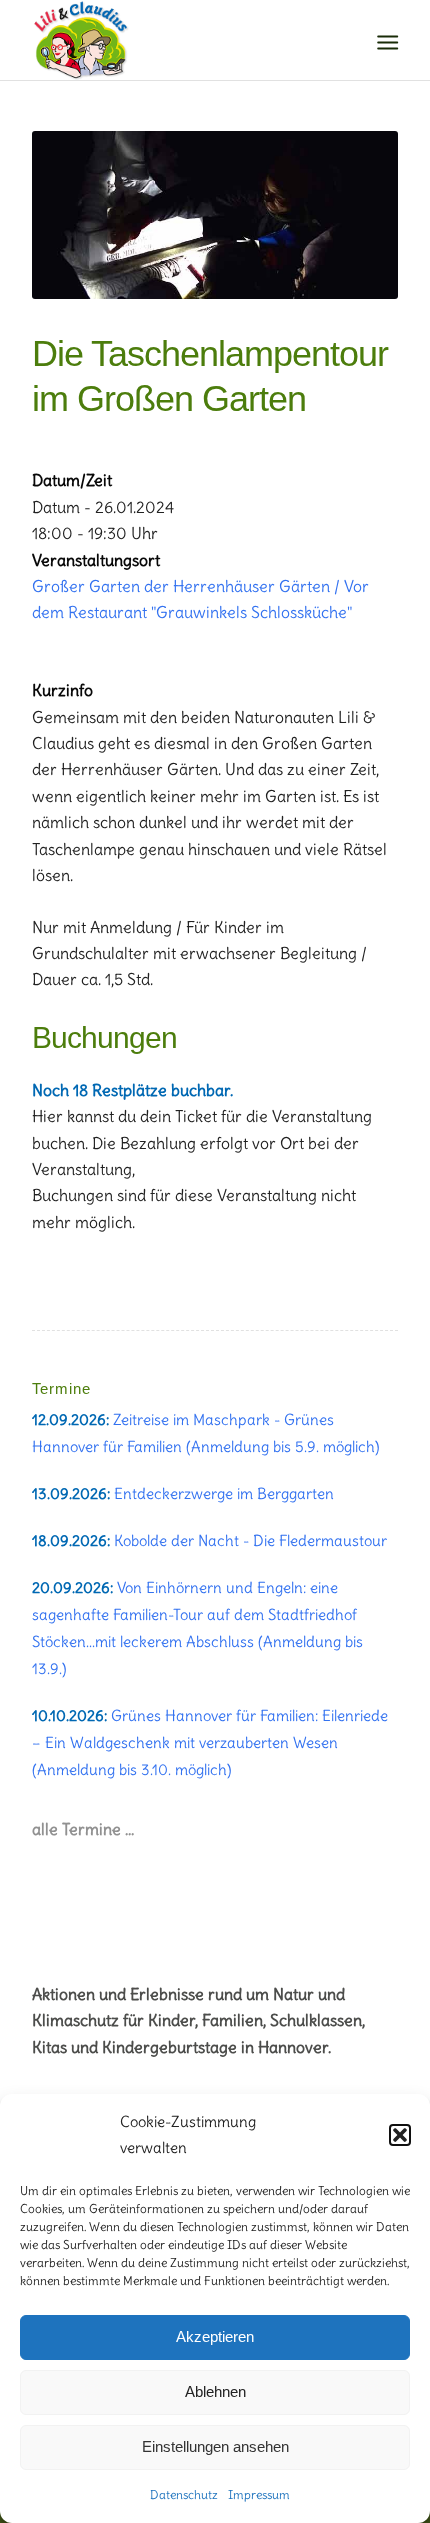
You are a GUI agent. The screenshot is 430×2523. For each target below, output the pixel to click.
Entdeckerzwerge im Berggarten (224, 1493)
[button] (400, 2135)
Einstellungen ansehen (215, 2446)
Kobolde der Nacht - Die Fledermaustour (250, 1540)
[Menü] (385, 41)
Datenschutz (184, 2494)
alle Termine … (83, 1829)
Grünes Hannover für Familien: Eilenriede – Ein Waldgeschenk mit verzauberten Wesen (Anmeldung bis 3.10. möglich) (210, 1742)
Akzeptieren (215, 2336)
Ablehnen (215, 2391)
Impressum (259, 2494)
